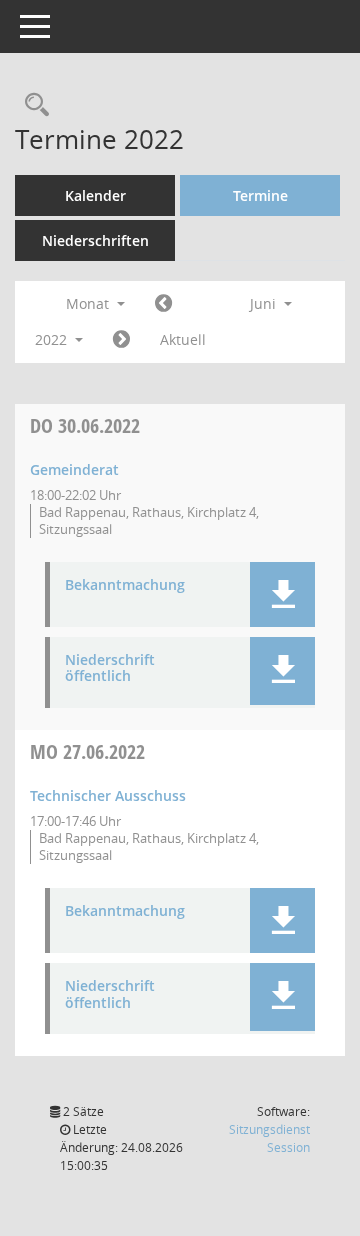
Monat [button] (89, 303)
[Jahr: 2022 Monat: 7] (121, 340)
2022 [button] (53, 339)
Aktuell (183, 339)
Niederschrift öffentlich (110, 669)
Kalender (95, 195)
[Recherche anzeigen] (32, 105)
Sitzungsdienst (269, 1138)
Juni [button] (265, 303)
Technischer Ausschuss (108, 795)
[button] (282, 594)
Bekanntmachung (125, 585)
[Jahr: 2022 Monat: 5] (163, 304)
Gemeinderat (74, 469)
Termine (260, 195)
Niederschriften (95, 240)
